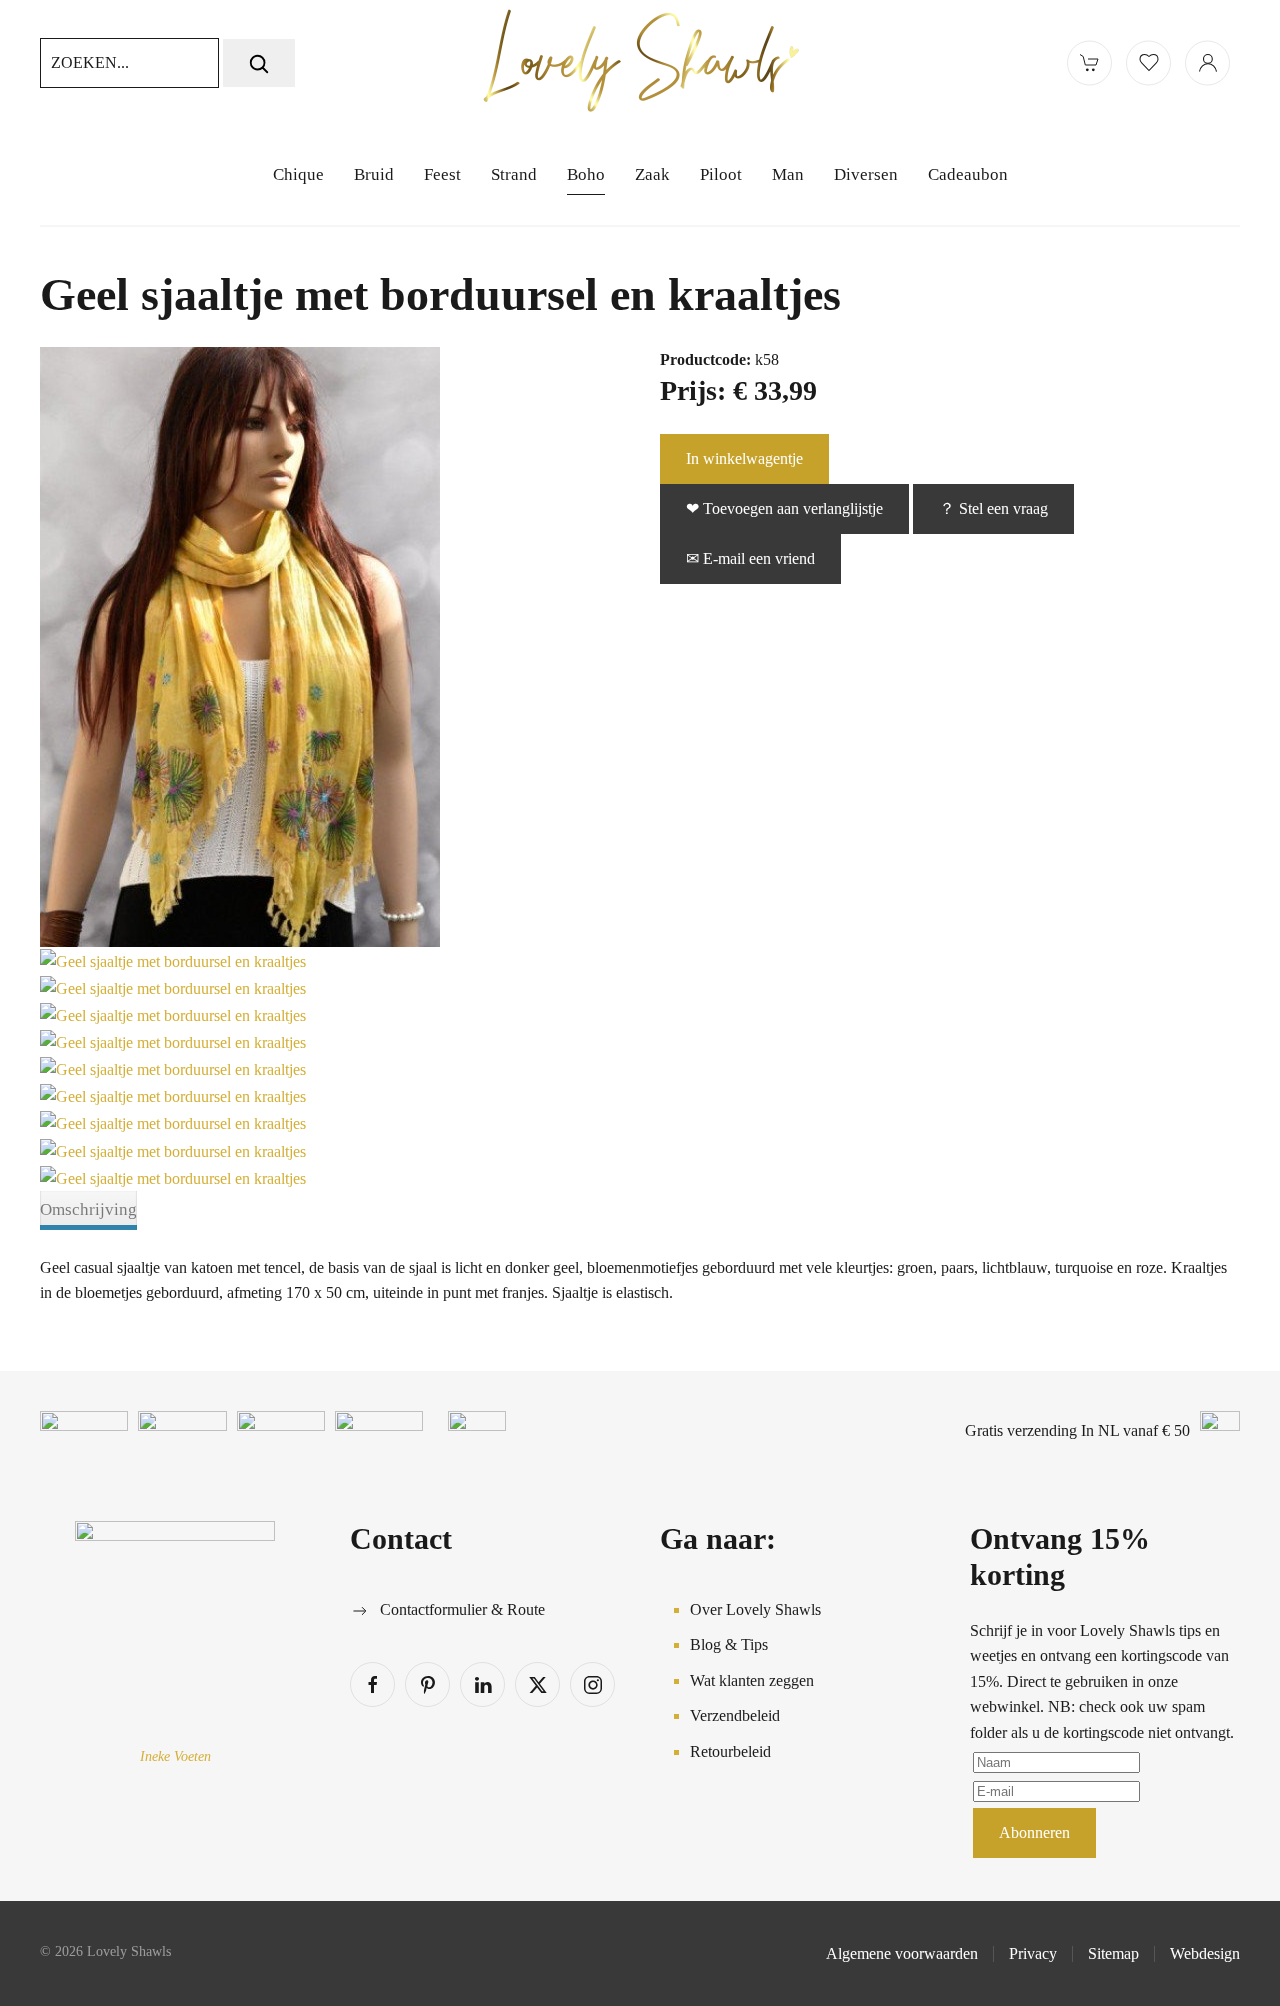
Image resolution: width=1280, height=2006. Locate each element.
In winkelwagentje (744, 458)
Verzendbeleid (735, 1715)
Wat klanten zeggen (752, 1680)
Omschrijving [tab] (88, 1209)
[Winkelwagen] (1089, 62)
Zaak (652, 174)
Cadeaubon (968, 174)
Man (788, 174)
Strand (514, 174)
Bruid (374, 174)
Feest (442, 174)
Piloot (721, 174)
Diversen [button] (866, 174)
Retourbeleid (730, 1751)
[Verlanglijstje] (1148, 62)
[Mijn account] (1207, 62)
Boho (586, 174)
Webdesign (1205, 1953)
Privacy (1033, 1953)
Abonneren (1034, 1832)
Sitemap (1113, 1953)
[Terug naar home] (640, 62)
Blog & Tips (729, 1644)
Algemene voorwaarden (902, 1953)
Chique (298, 174)
